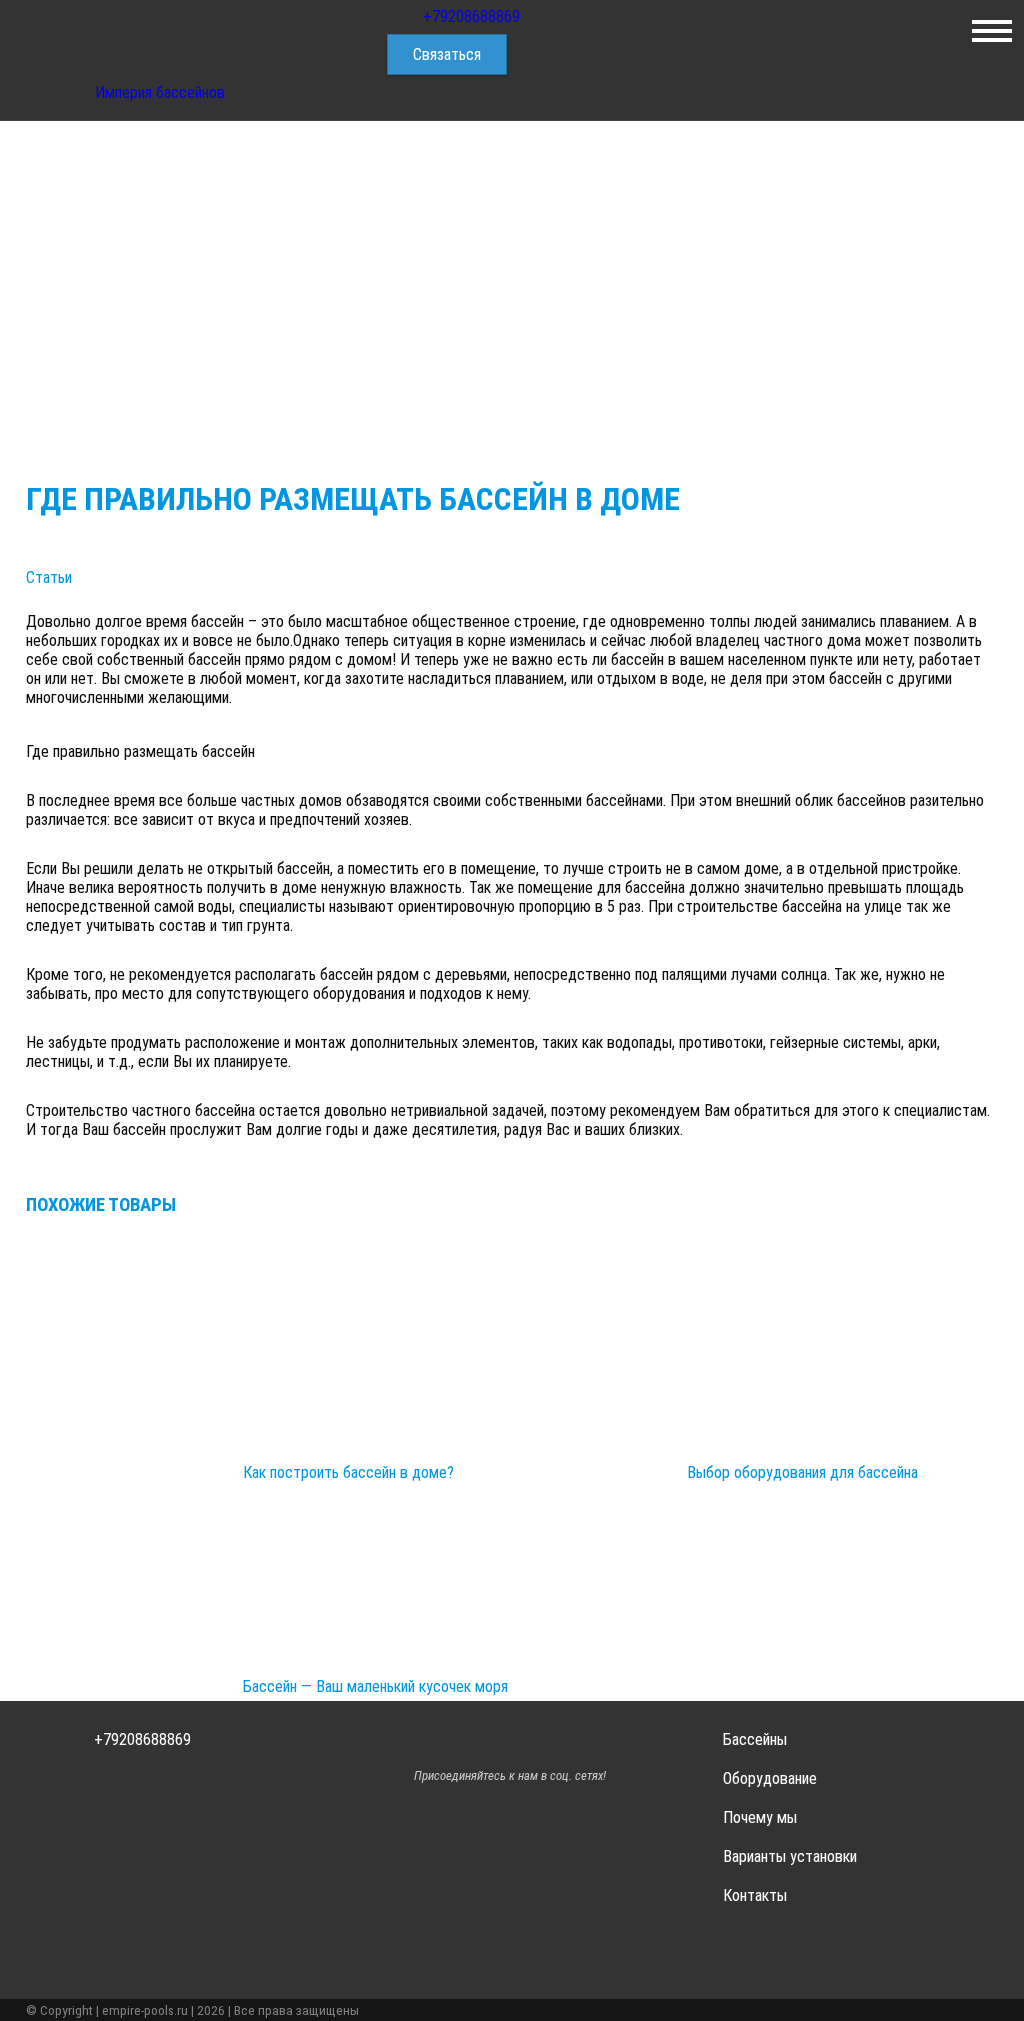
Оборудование (770, 1778)
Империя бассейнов (160, 92)
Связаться (447, 54)
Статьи (49, 577)
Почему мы (760, 1817)
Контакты (755, 1895)
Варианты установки (790, 1856)
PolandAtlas (401, 2010)
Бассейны (755, 1739)
